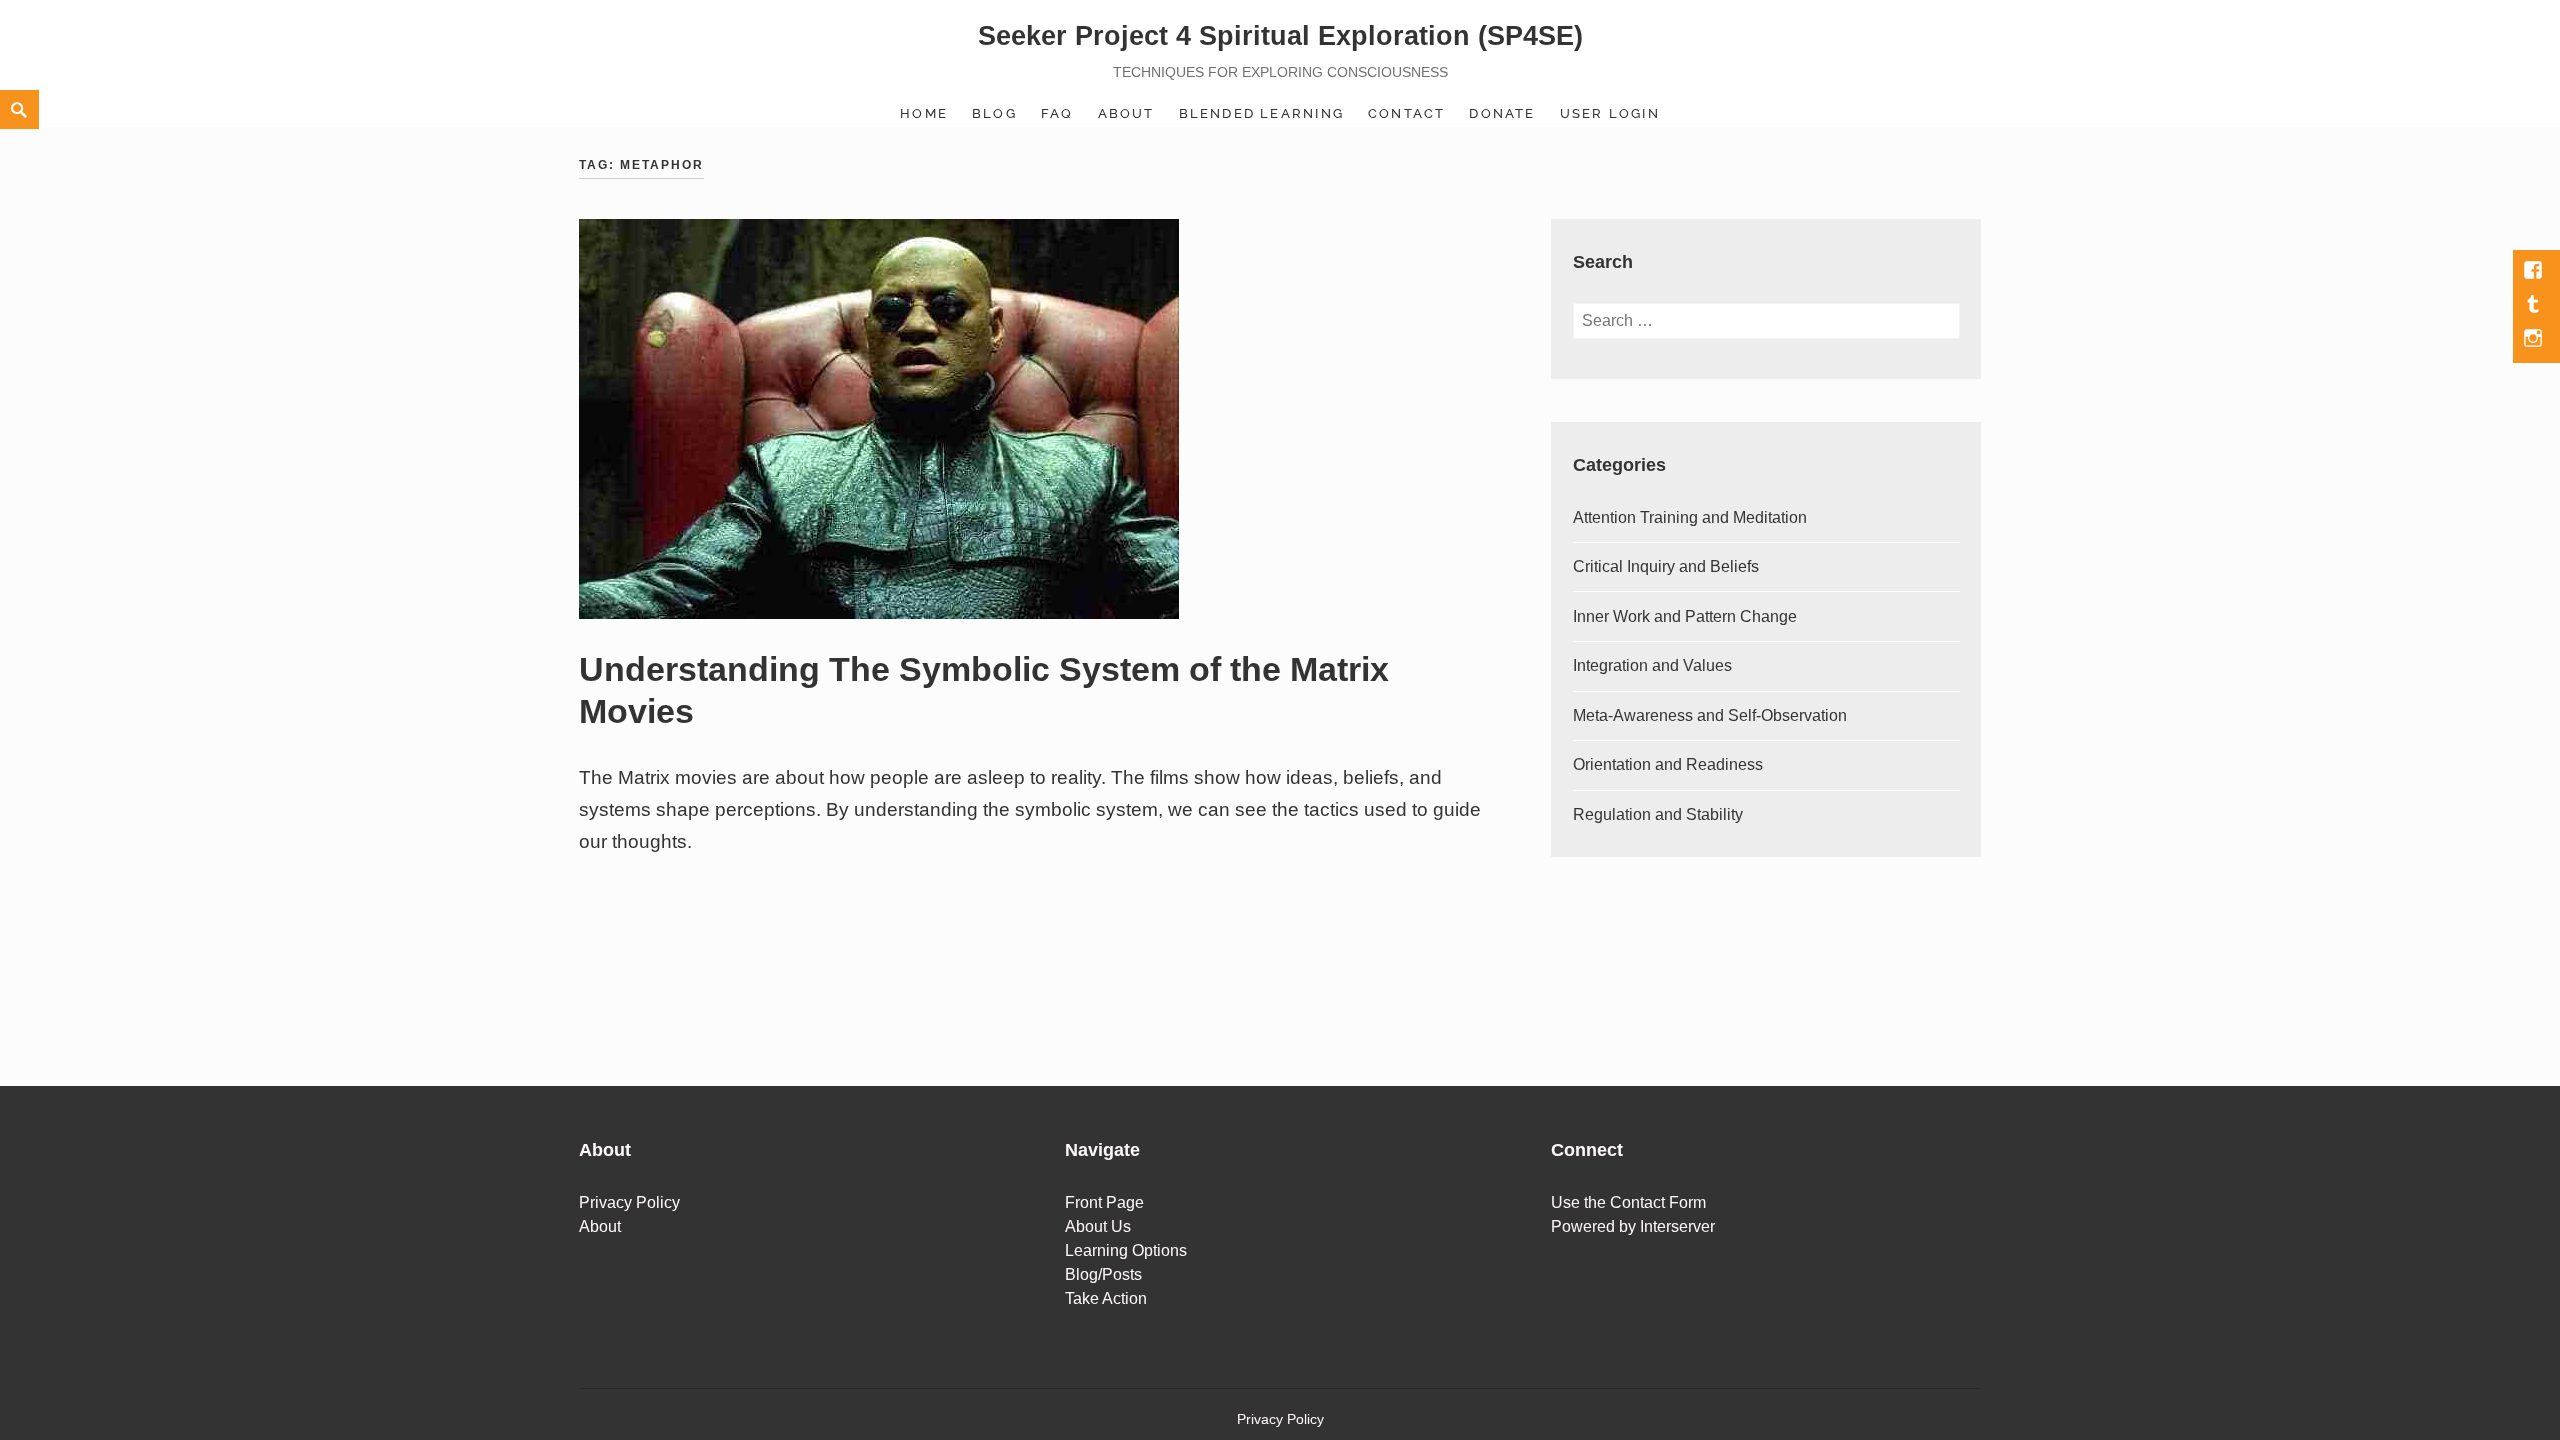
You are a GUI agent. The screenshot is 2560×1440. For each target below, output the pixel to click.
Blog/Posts (1103, 1274)
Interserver (1677, 1226)
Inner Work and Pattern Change (1685, 616)
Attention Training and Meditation (1690, 517)
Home (924, 113)
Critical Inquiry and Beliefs (1666, 566)
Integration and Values (1652, 665)
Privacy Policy (629, 1202)
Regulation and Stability (1658, 814)
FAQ (1057, 113)
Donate (1502, 113)
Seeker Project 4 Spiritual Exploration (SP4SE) (1280, 36)
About (1126, 113)
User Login (1610, 113)
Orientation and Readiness (1668, 764)
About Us (1098, 1226)
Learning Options (1126, 1250)
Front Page (1104, 1202)
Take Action (1106, 1298)
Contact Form (1658, 1202)
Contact (1406, 113)
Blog (994, 113)
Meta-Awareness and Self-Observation (1710, 715)
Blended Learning (1261, 113)
